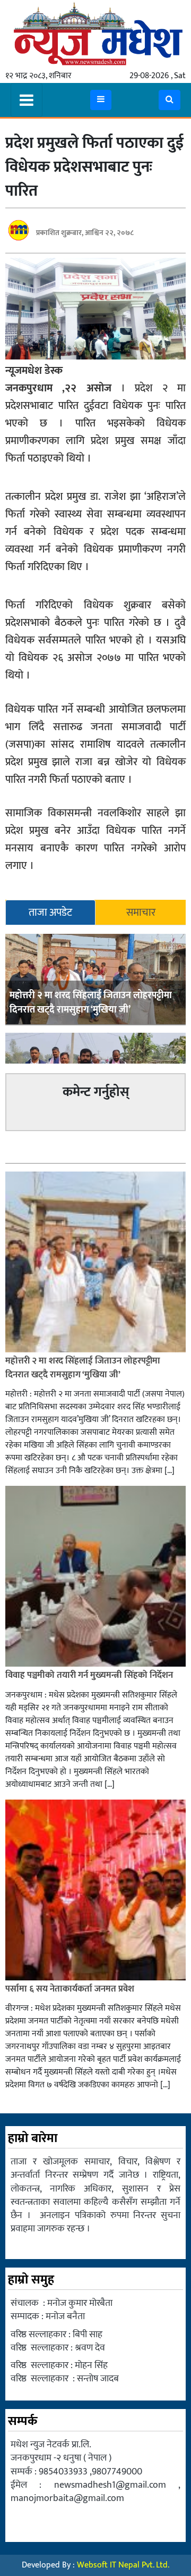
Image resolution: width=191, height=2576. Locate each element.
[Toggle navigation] (27, 100)
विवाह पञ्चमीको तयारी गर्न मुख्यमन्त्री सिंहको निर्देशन (89, 1675)
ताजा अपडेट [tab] (50, 913)
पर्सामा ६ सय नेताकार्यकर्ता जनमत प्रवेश (70, 1989)
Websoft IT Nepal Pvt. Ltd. (123, 2565)
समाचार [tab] (141, 913)
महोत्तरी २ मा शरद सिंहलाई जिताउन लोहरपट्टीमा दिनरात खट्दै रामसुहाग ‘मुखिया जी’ (91, 1003)
